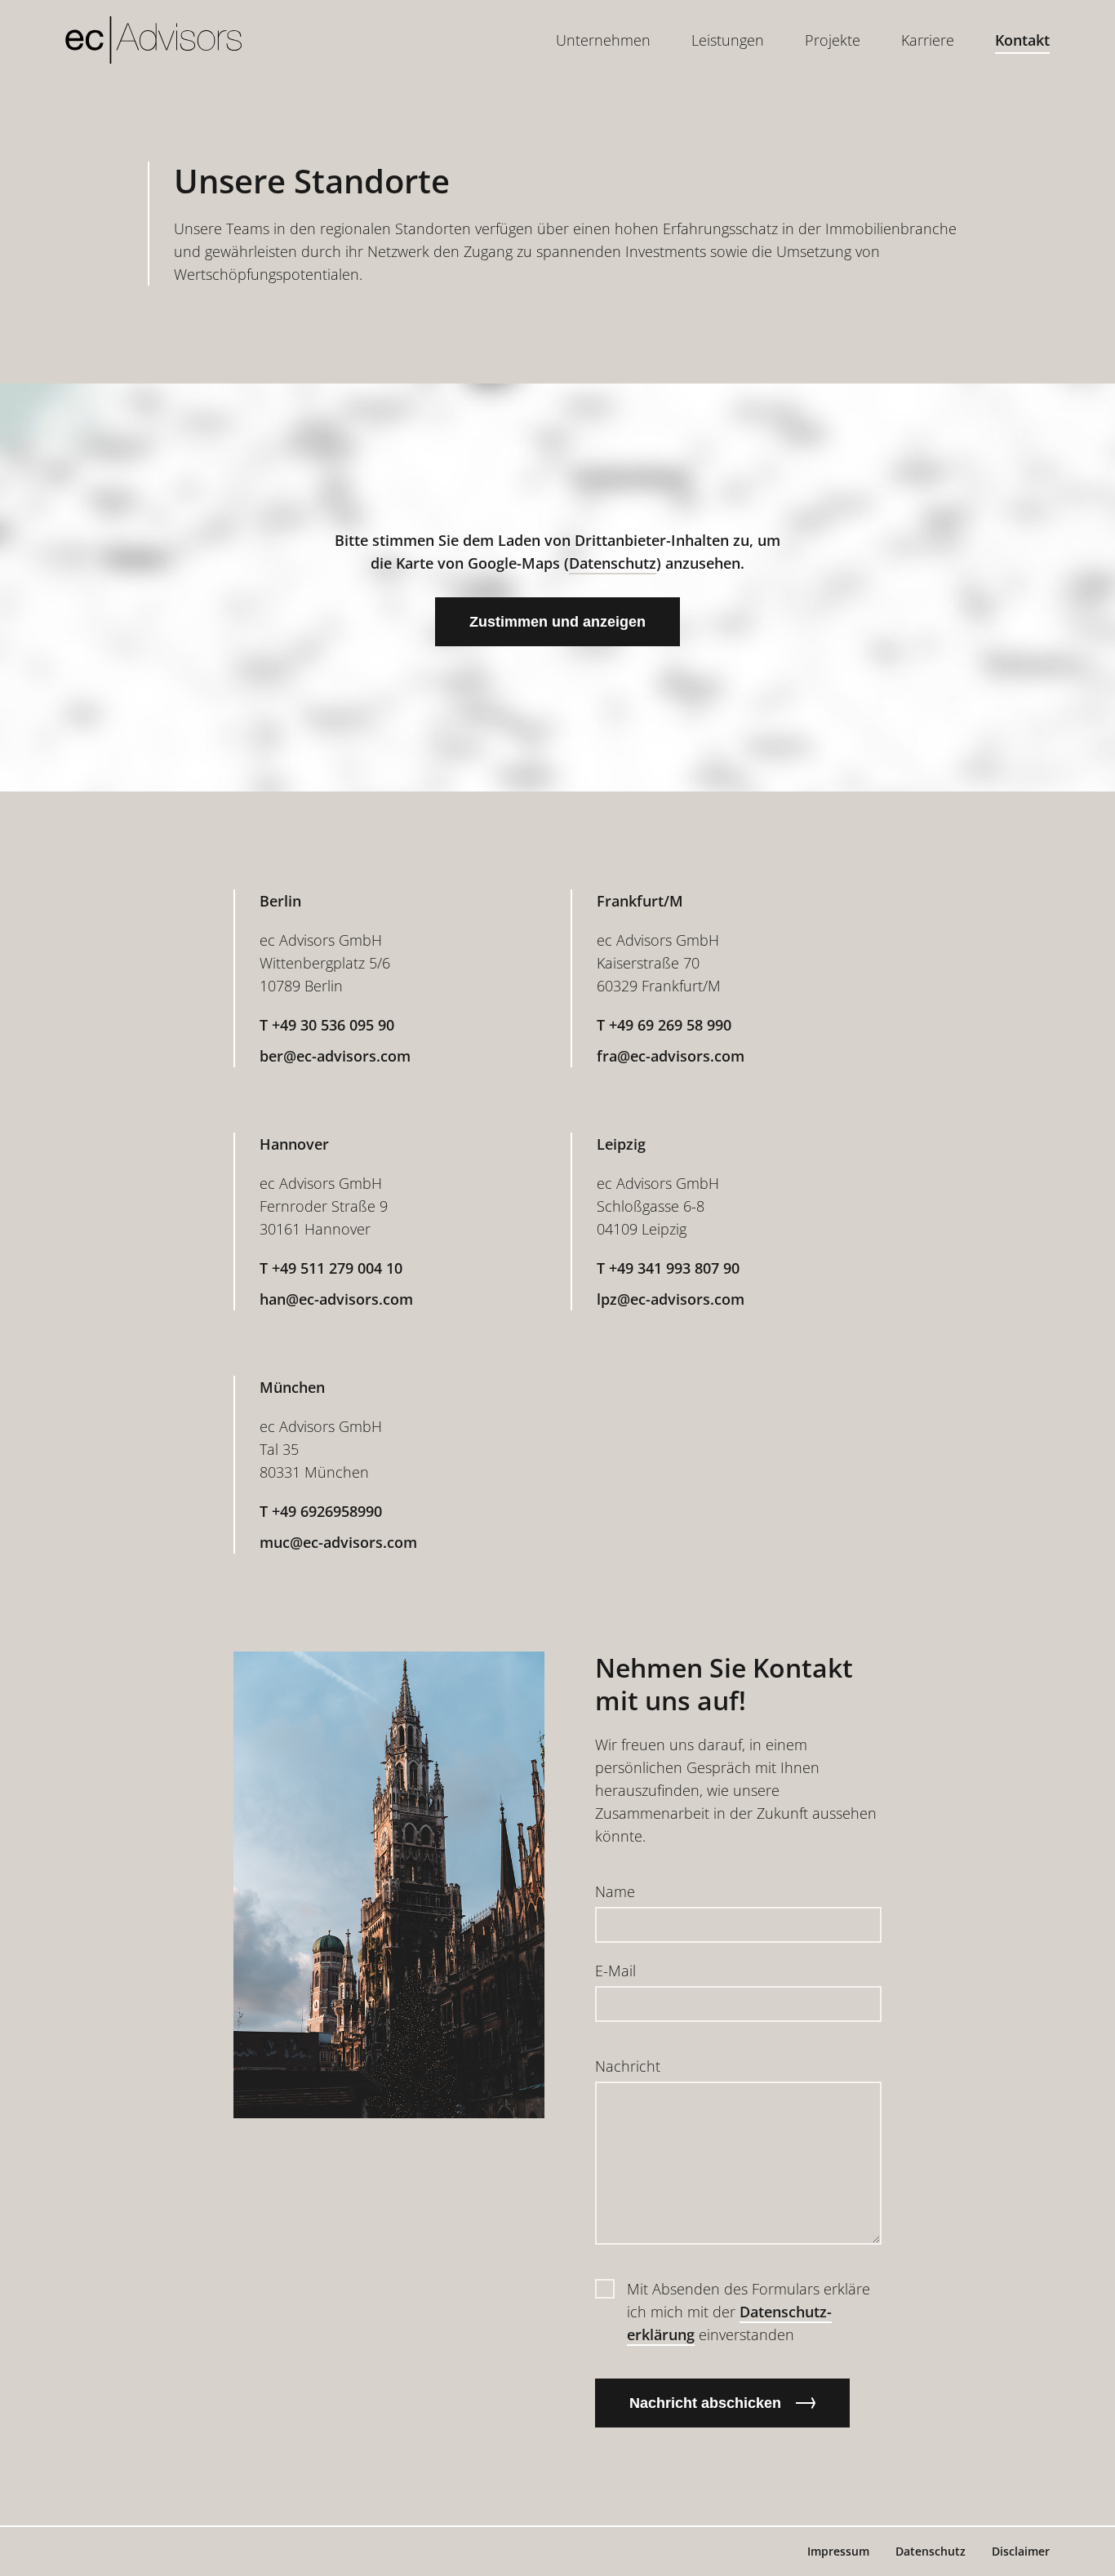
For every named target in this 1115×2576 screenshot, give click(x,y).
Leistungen (728, 40)
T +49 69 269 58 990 (664, 1025)
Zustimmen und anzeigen (557, 622)
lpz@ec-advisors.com (671, 1299)
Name (615, 1891)
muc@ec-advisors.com (338, 1542)
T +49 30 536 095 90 (327, 1025)
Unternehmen (603, 40)
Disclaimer (1021, 2551)
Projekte (833, 40)
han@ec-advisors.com (336, 1299)
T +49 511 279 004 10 (331, 1268)
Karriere (928, 40)
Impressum (838, 2551)
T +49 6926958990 (321, 1511)
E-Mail (615, 1971)
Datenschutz (613, 563)
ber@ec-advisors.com (335, 1056)
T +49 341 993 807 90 (668, 1268)
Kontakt (1022, 40)
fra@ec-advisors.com (671, 1056)
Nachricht (628, 2066)
